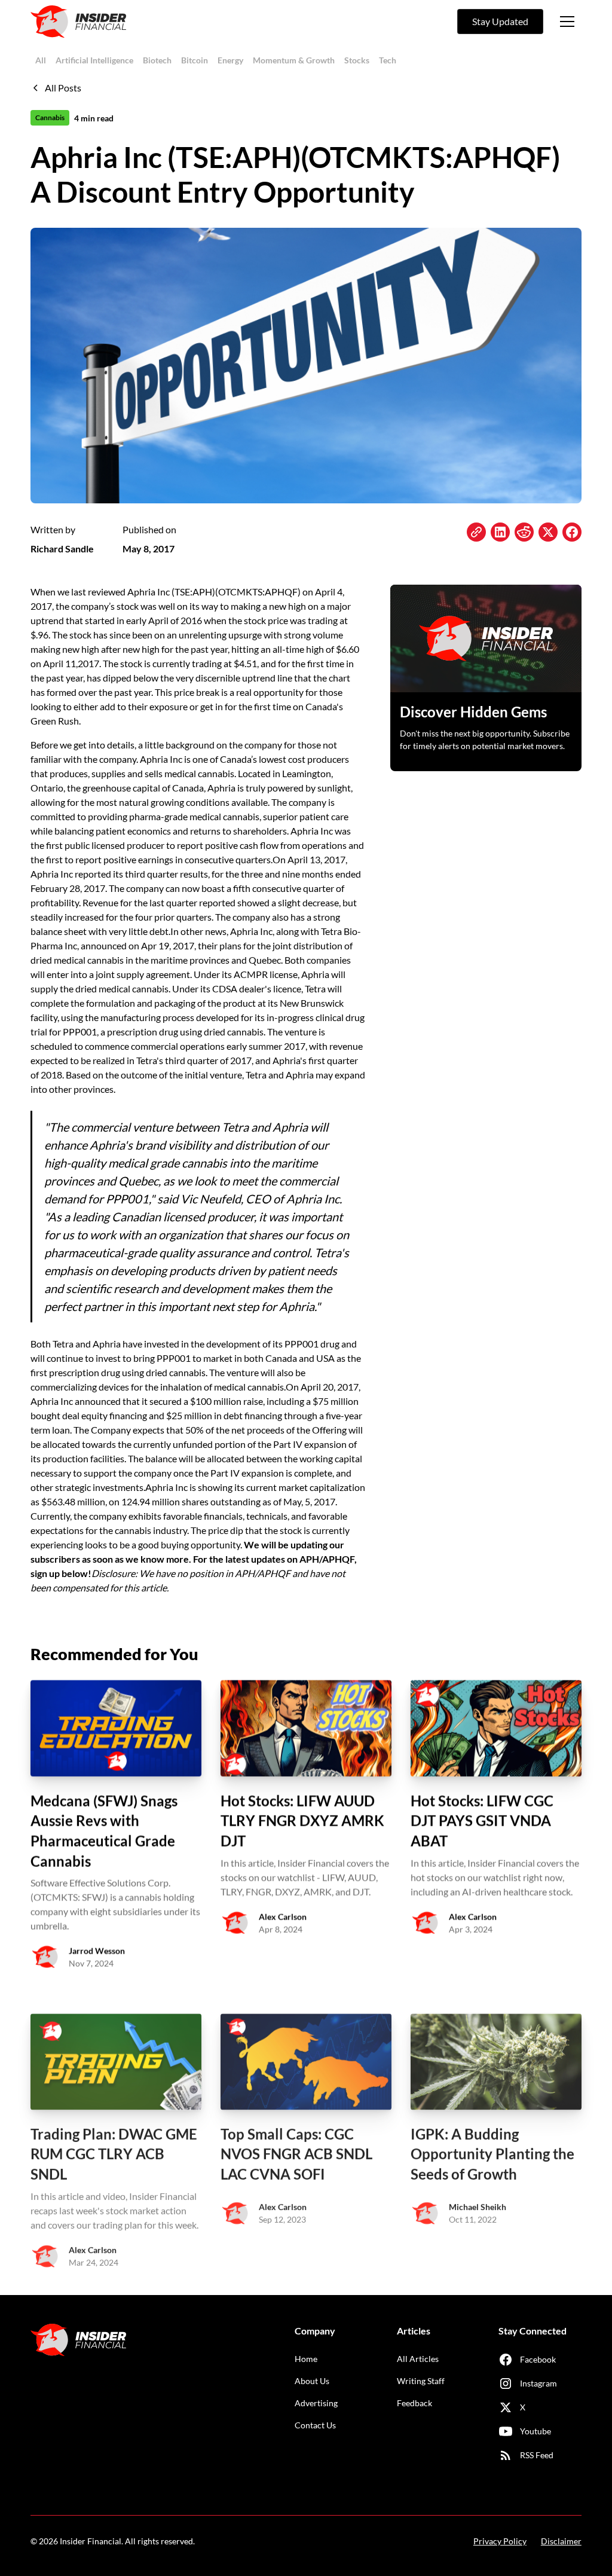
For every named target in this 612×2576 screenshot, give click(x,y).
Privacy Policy (500, 2541)
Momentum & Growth (294, 60)
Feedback (414, 2403)
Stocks (357, 60)
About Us (312, 2381)
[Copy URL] (476, 532)
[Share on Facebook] (572, 532)
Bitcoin (195, 60)
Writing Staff (421, 2381)
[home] (78, 22)
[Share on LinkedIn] (500, 532)
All (41, 60)
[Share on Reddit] (524, 532)
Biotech (157, 60)
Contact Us (315, 2425)
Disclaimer (561, 2541)
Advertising (316, 2403)
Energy (230, 60)
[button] (567, 22)
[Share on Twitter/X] (548, 532)
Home (306, 2359)
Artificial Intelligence (94, 60)
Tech (388, 60)
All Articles (418, 2359)
